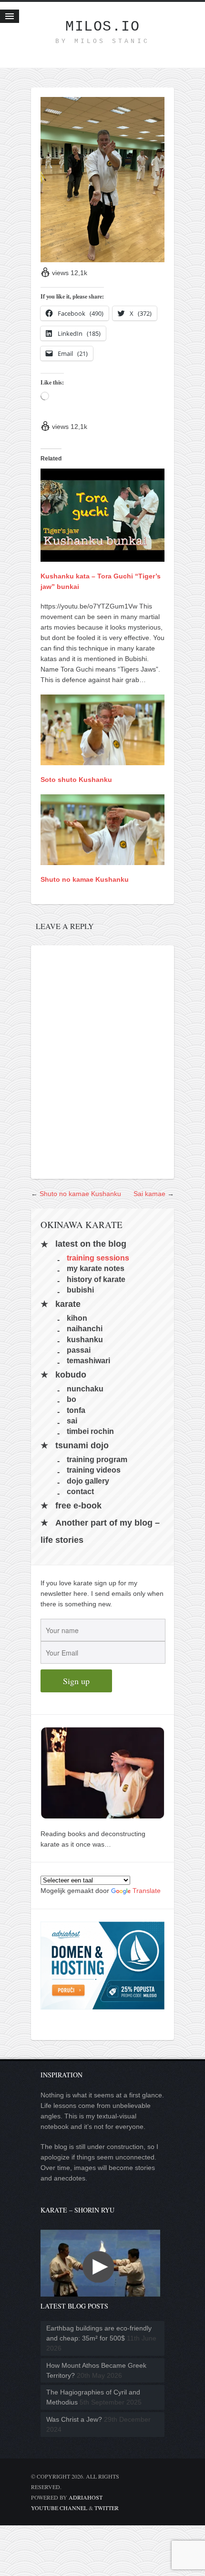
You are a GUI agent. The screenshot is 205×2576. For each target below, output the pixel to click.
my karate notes (96, 1268)
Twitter (107, 2508)
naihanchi (85, 1329)
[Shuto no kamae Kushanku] (102, 860)
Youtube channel (59, 2508)
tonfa (76, 1410)
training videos (94, 1470)
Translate (147, 1891)
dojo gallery (88, 1480)
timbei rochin (90, 1431)
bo (72, 1399)
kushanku (85, 1339)
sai (72, 1421)
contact (80, 1491)
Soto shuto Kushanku (76, 780)
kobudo (71, 1375)
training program (97, 1459)
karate (68, 1304)
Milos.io (102, 27)
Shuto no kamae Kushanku (85, 879)
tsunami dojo (82, 1445)
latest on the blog (91, 1244)
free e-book (78, 1506)
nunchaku (85, 1388)
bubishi (80, 1290)
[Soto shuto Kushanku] (102, 760)
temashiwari (88, 1361)
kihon (77, 1318)
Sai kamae (149, 1194)
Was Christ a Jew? (74, 2419)
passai (79, 1350)
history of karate (96, 1279)
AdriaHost (86, 2497)
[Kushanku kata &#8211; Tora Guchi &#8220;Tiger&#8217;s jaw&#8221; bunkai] (102, 556)
